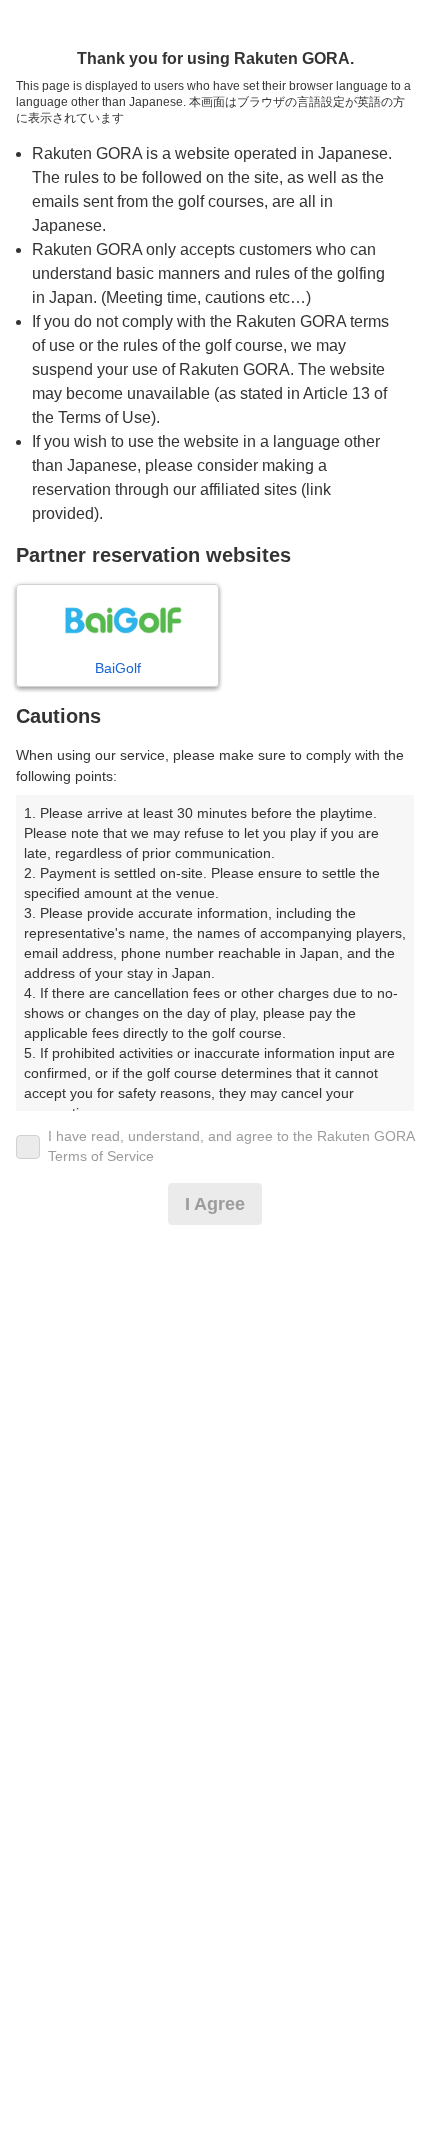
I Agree (215, 1204)
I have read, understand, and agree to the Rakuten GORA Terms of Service (231, 1146)
